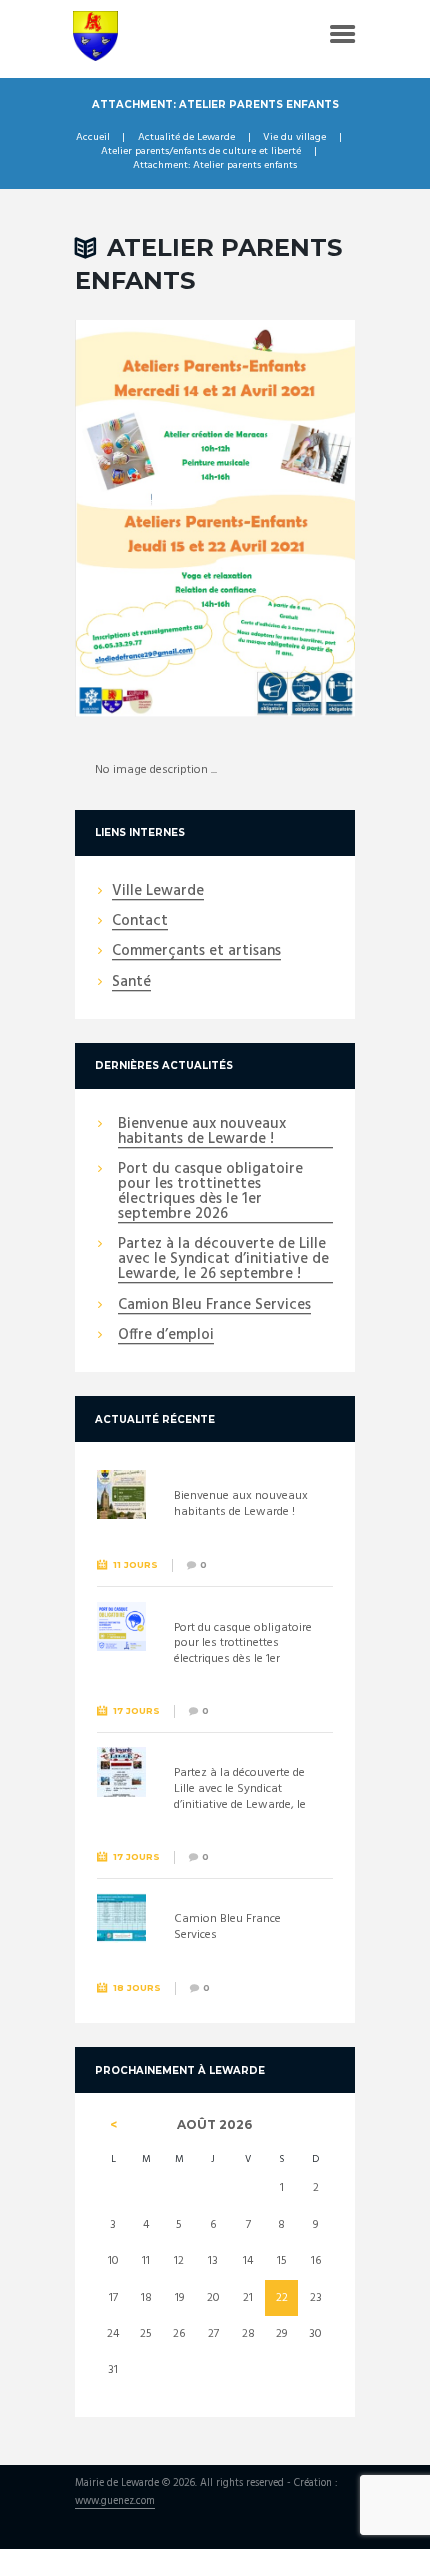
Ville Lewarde (158, 892)
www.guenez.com (115, 2502)
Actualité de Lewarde (186, 138)
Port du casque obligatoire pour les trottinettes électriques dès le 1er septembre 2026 (210, 1192)
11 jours (135, 1564)
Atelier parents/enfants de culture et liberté (201, 152)
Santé (131, 983)
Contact (140, 922)
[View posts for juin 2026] (113, 2125)
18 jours (137, 1987)
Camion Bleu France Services (214, 1306)
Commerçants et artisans (196, 952)
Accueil (93, 138)
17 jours (136, 1710)
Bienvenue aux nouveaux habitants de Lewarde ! (202, 1132)
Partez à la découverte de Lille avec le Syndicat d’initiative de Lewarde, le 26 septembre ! (223, 1260)
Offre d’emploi (166, 1336)
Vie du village (294, 138)
